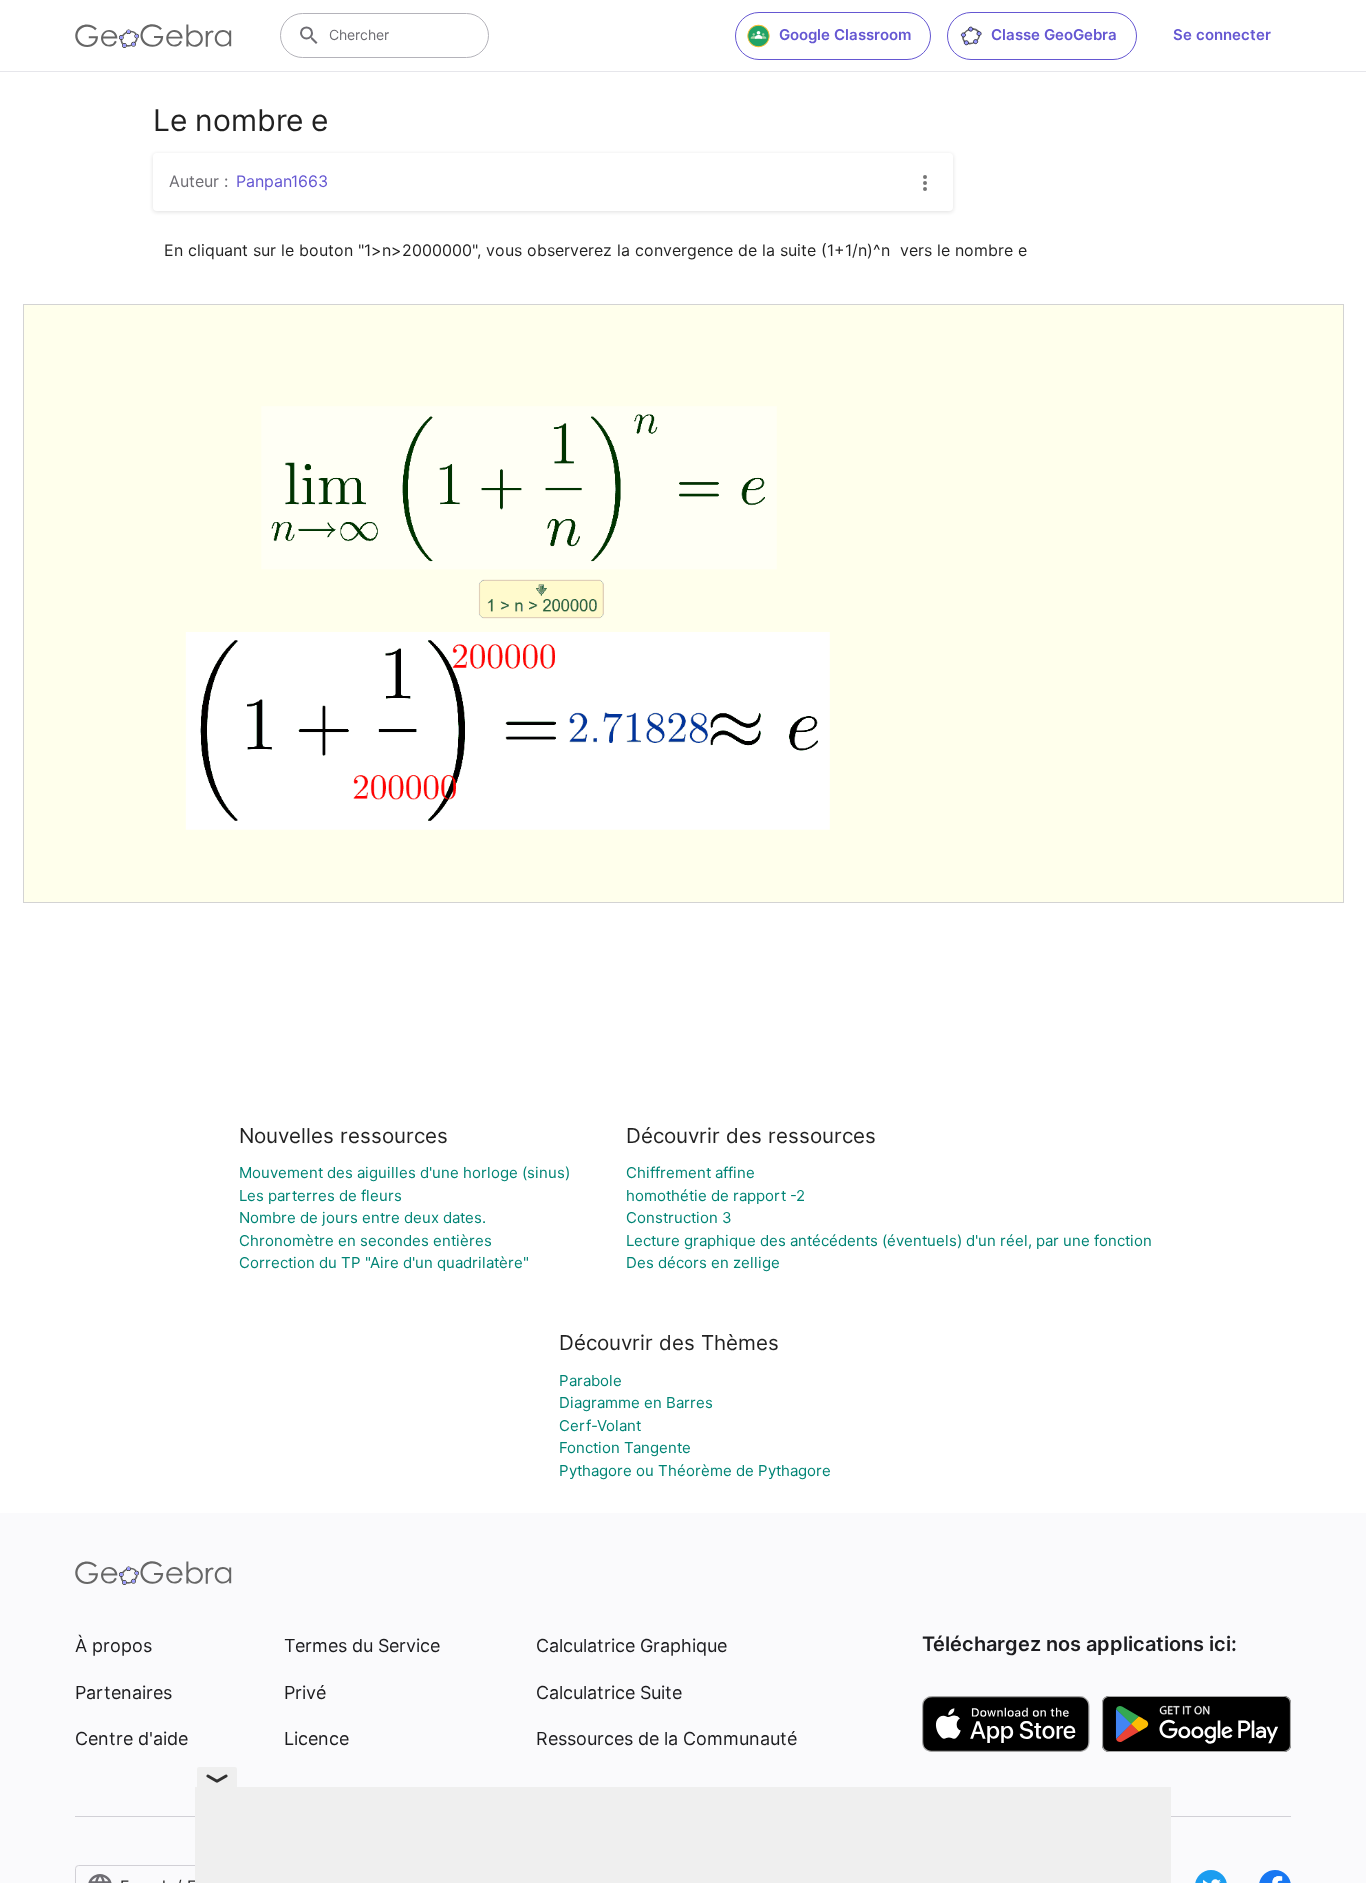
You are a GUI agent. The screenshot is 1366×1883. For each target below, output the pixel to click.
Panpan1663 (282, 181)
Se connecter (1222, 34)
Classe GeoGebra (1054, 34)
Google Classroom (845, 34)
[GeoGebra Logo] (153, 36)
